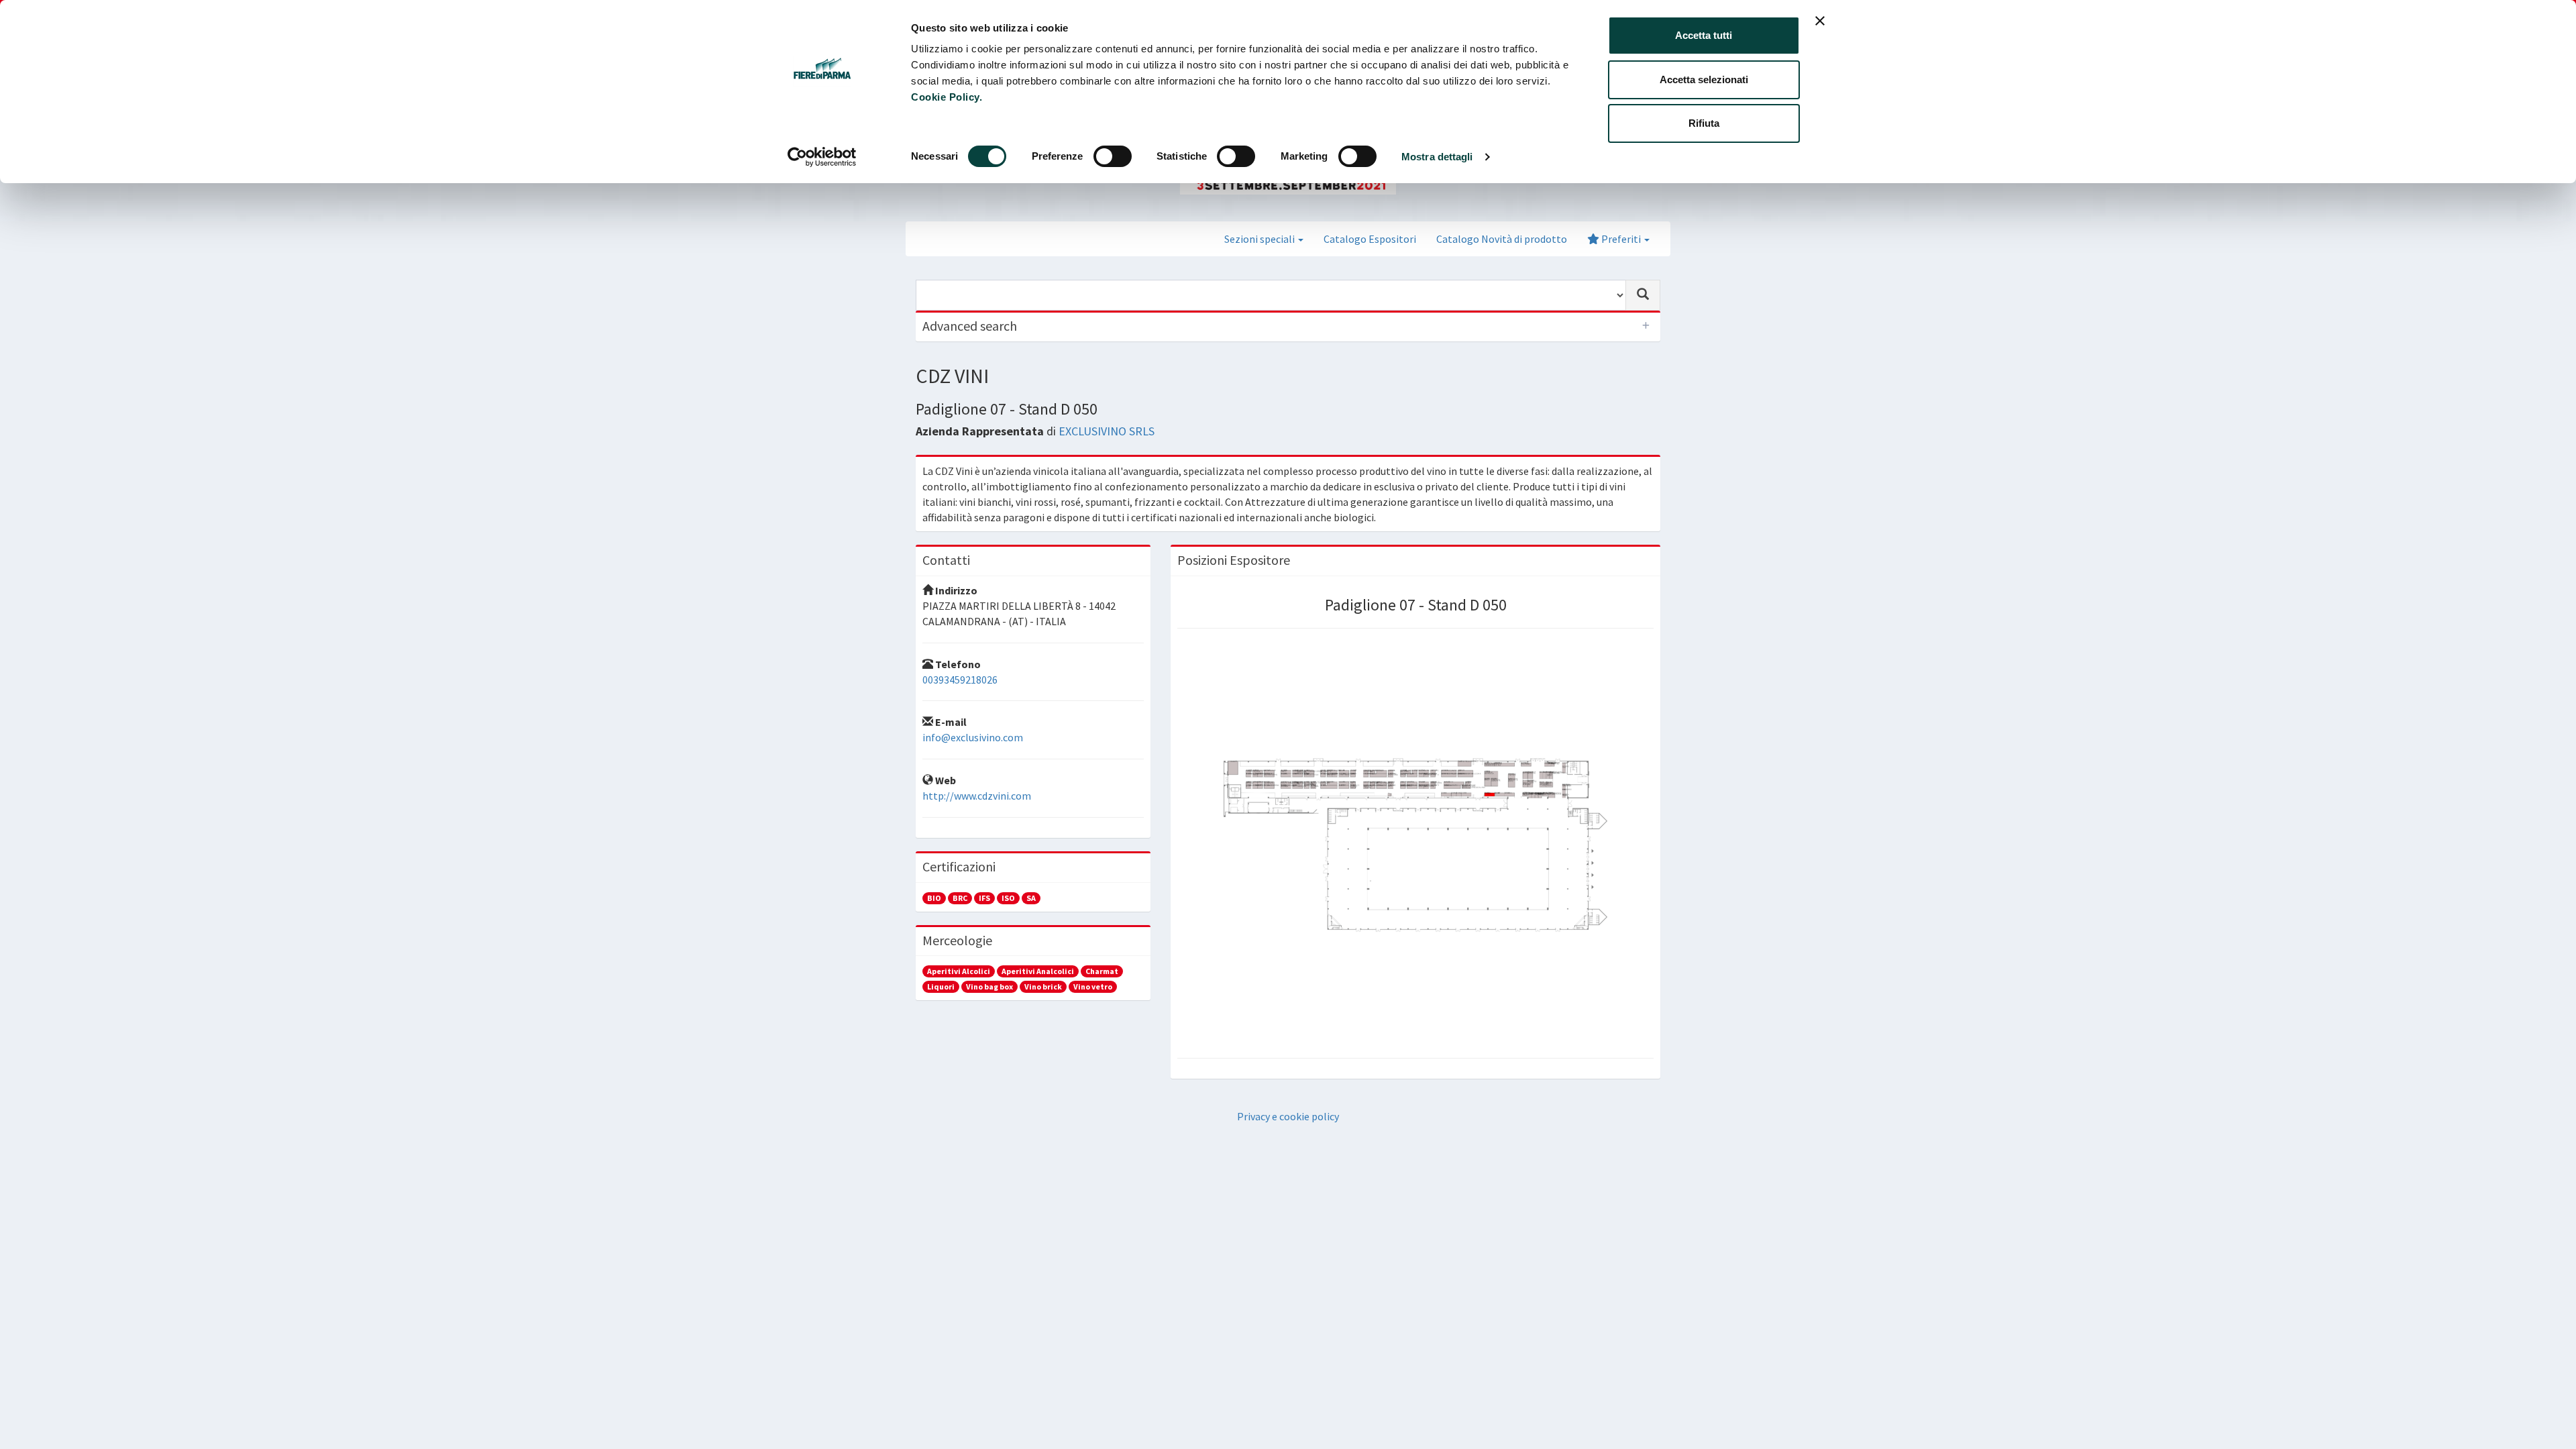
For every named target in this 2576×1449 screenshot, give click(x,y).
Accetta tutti (1704, 35)
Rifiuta (1704, 123)
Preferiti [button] (1621, 239)
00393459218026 (960, 680)
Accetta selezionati (1704, 79)
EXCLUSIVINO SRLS (1107, 431)
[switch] (1113, 156)
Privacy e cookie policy (1288, 1116)
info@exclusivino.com (973, 737)
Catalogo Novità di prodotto (1502, 239)
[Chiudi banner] (1820, 21)
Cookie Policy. (947, 97)
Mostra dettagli (1437, 157)
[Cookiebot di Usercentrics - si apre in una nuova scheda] (822, 157)
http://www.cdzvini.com (977, 796)
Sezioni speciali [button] (1260, 239)
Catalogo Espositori (1370, 239)
